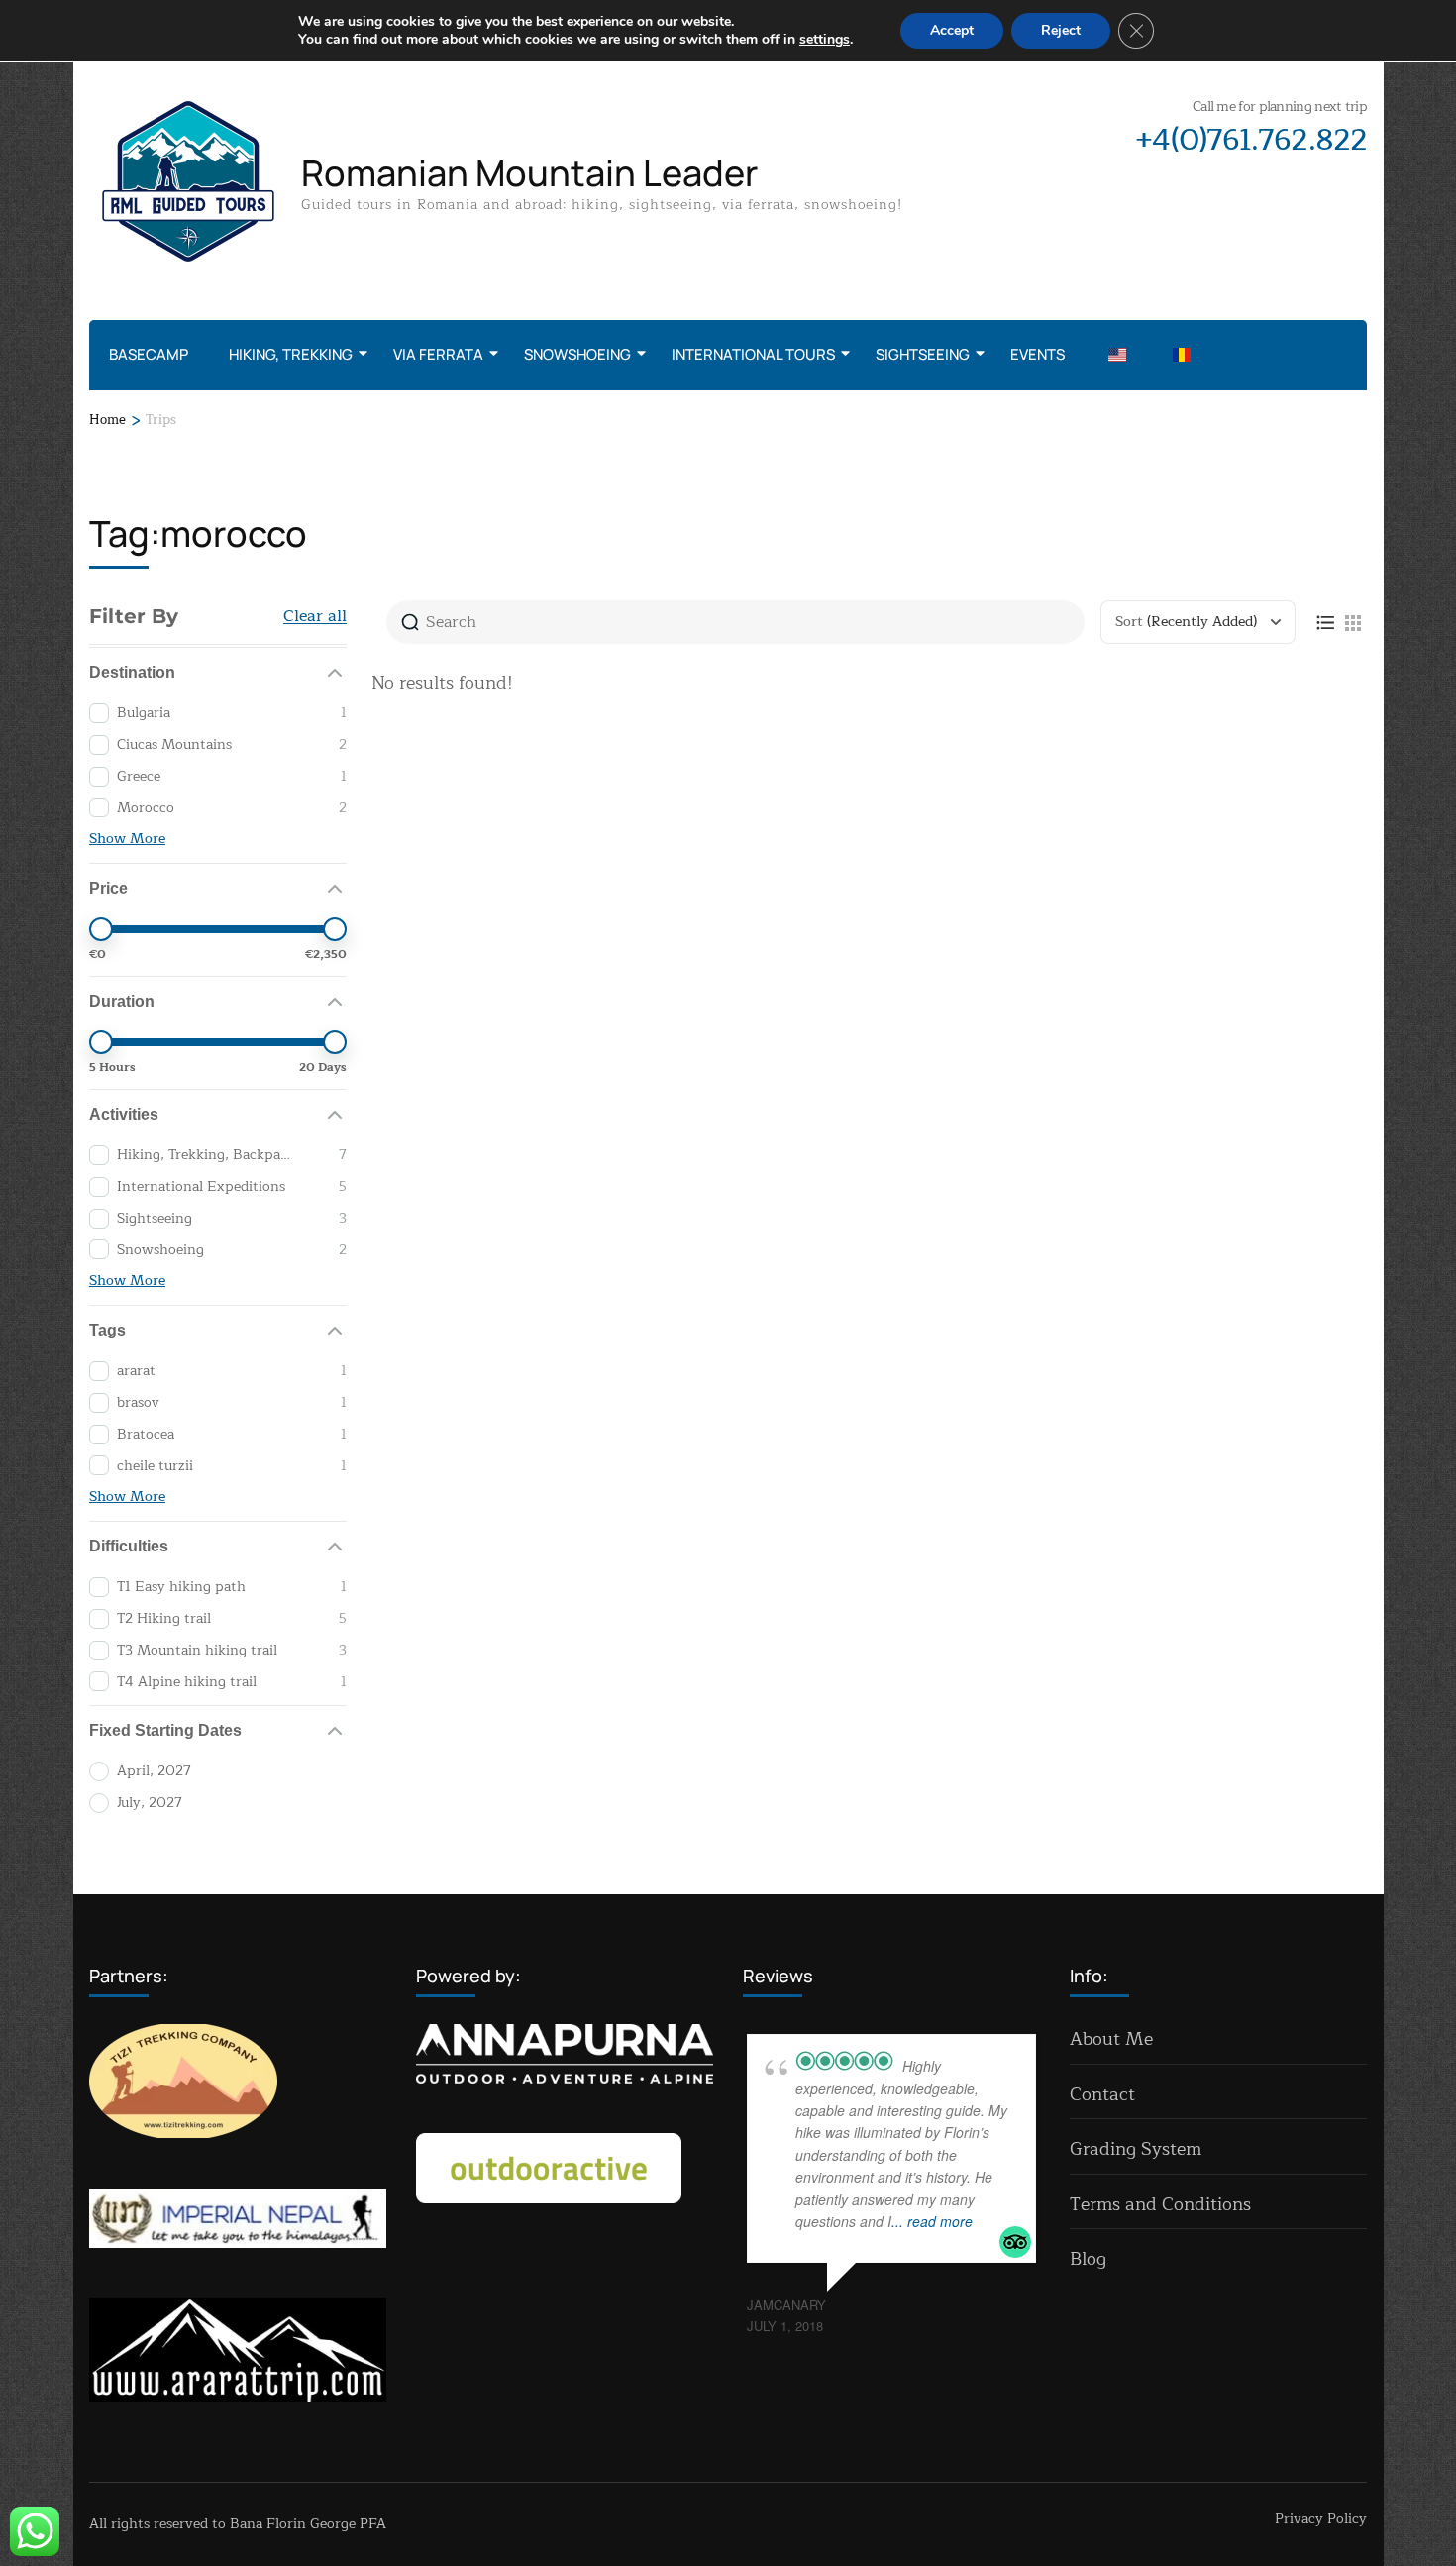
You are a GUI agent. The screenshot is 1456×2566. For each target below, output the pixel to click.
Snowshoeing (577, 354)
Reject (1061, 30)
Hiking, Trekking (291, 354)
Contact (1102, 2094)
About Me (1111, 2039)
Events (1038, 354)
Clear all (315, 616)
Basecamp (149, 354)
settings (825, 40)
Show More (127, 839)
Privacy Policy (1321, 2519)
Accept (952, 30)
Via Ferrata (438, 354)
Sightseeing (923, 354)
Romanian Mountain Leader (529, 173)
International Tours (753, 354)
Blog (1088, 2259)
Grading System (1136, 2149)
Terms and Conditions (1160, 2204)
